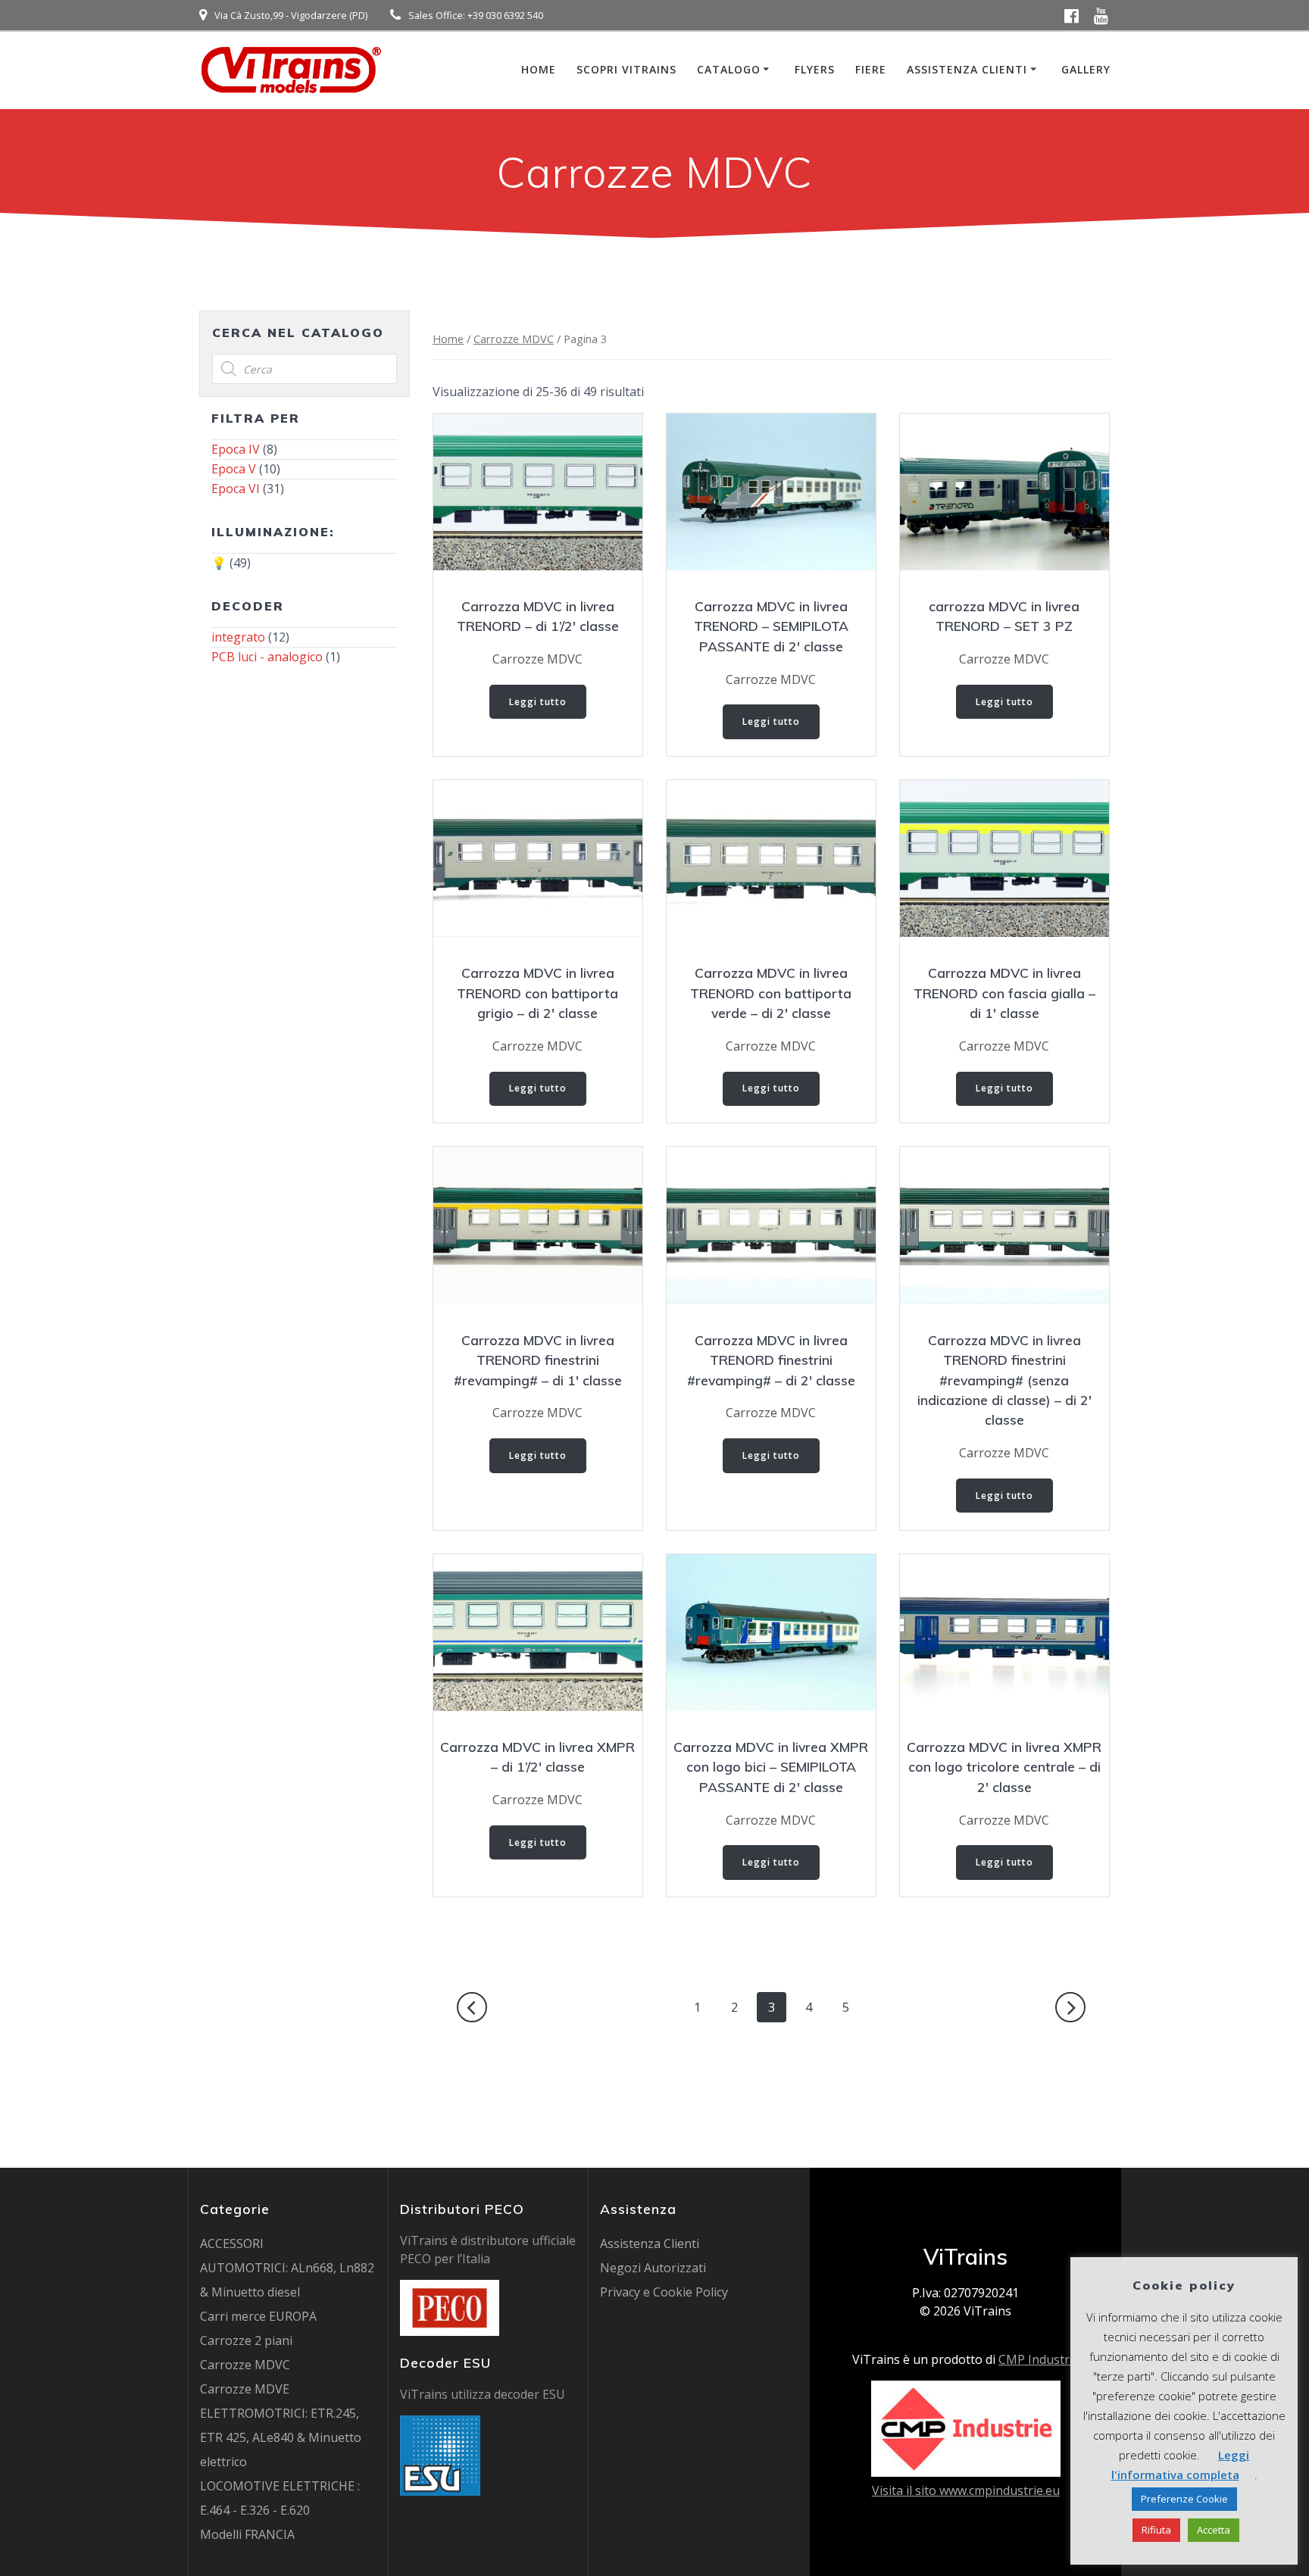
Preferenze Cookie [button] (1184, 2499)
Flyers (815, 69)
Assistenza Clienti (967, 69)
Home (539, 69)
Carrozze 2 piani (246, 2340)
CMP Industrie (1039, 2359)
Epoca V (234, 469)
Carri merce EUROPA (258, 2316)
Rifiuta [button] (1156, 2530)
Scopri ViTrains (626, 69)
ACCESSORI (232, 2243)
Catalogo (729, 69)
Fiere (871, 69)
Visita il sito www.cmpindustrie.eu (966, 2490)
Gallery (1086, 69)
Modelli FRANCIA (247, 2534)
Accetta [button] (1214, 2530)
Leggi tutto (538, 702)
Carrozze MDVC (514, 339)
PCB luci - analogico (267, 657)
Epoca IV (236, 449)
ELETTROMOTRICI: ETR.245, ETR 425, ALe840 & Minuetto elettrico (281, 2437)
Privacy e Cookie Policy (664, 2292)
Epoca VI (236, 489)
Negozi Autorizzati (653, 2268)
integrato (238, 637)
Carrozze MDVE (245, 2389)
